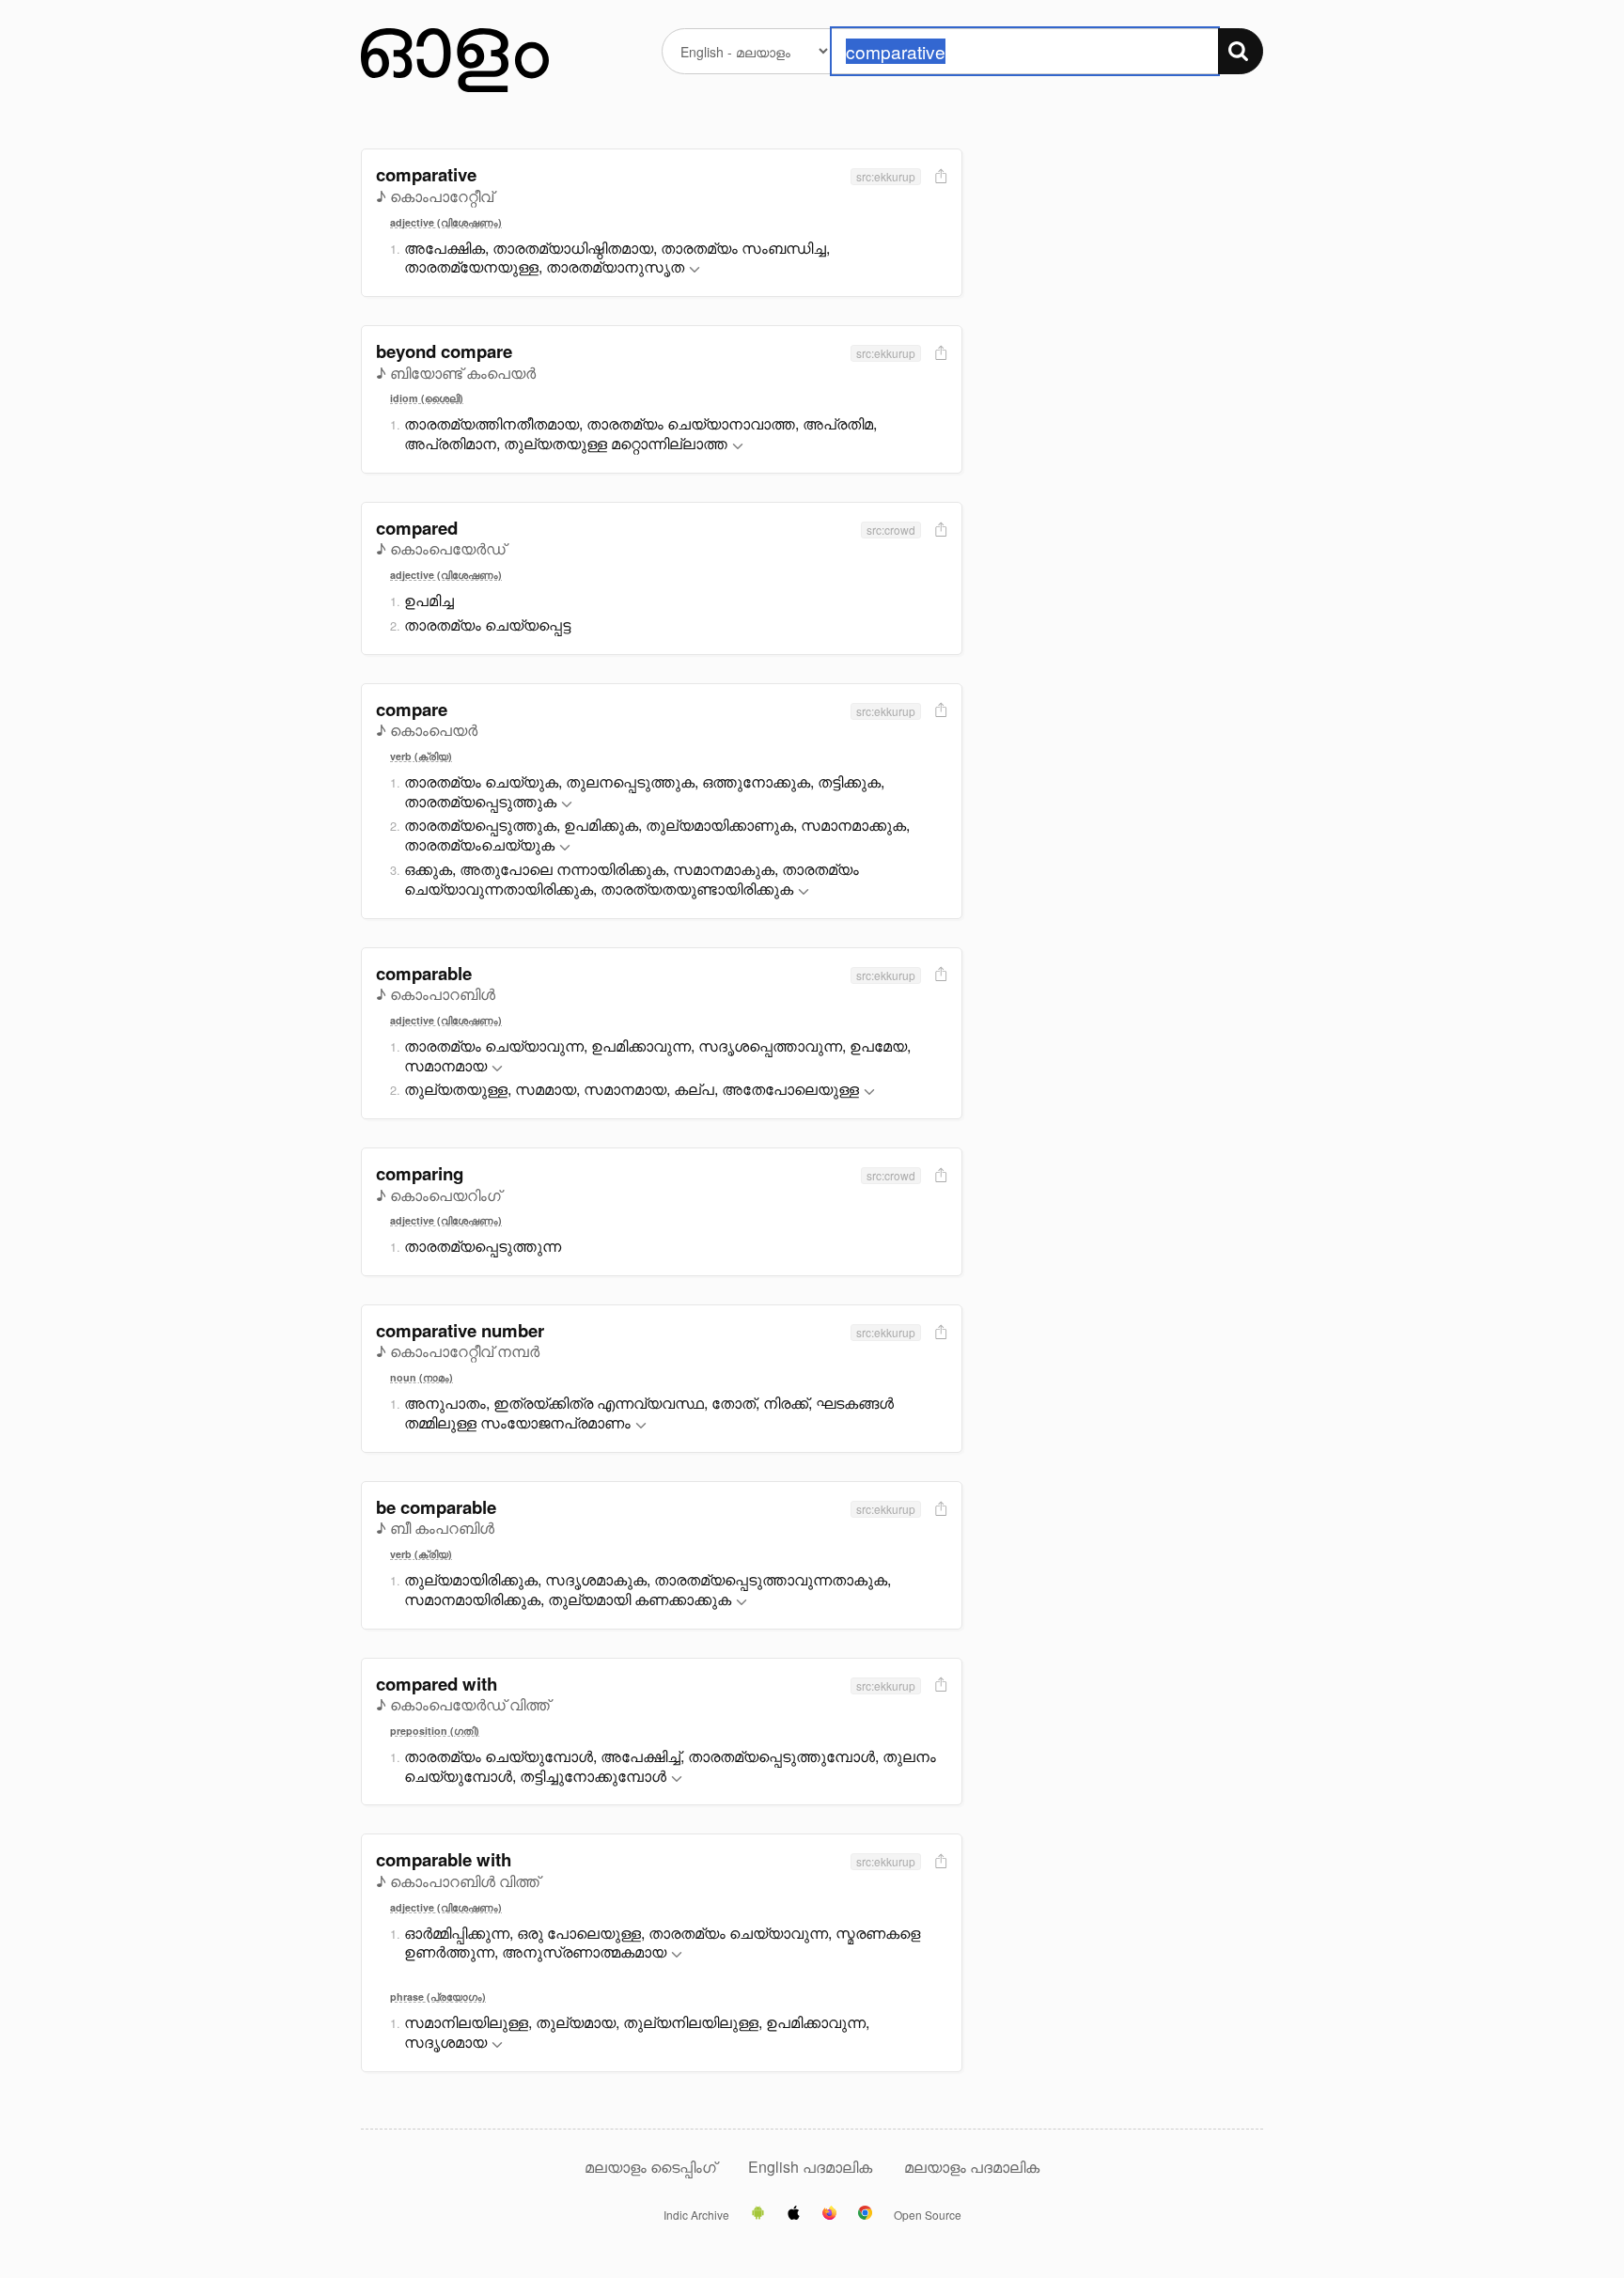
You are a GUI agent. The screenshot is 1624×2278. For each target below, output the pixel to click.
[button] (695, 270)
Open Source (928, 2215)
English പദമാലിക (812, 2167)
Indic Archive (696, 2215)
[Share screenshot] (939, 177)
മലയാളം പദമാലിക (972, 2167)
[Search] (1241, 51)
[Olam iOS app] (794, 2214)
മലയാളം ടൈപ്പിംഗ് (650, 2167)
